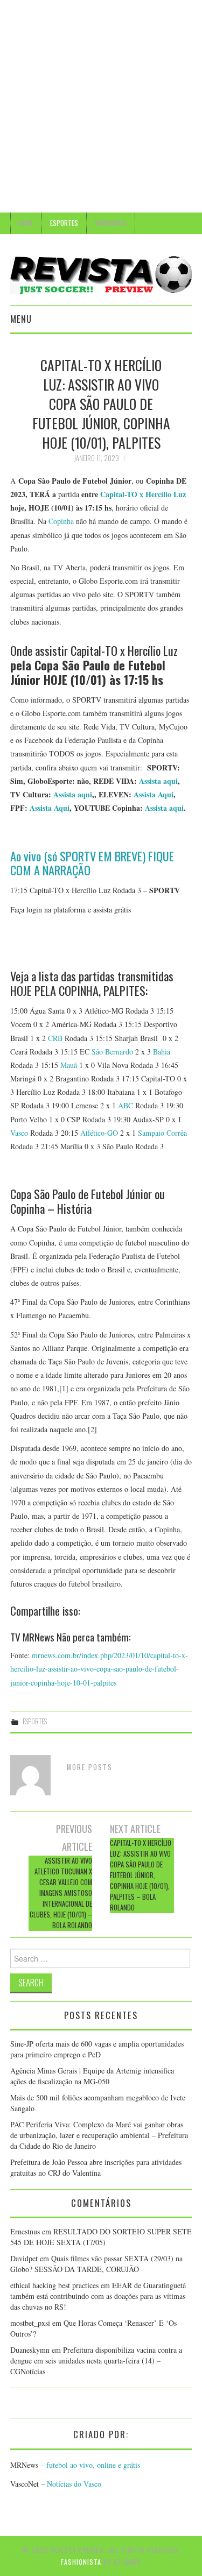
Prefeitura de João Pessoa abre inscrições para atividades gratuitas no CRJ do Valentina (96, 2167)
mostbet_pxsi (30, 2323)
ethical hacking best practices (54, 2285)
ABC (126, 1105)
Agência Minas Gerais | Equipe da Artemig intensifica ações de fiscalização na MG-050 (92, 2076)
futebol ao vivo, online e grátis (93, 2465)
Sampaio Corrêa (162, 1133)
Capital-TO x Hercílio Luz (143, 494)
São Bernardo (112, 1052)
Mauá (69, 1065)
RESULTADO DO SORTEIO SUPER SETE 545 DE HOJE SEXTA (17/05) (101, 2237)
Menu (21, 319)
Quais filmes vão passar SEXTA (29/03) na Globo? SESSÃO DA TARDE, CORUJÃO (96, 2264)
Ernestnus (25, 2231)
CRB (55, 1038)
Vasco (19, 1133)
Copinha (61, 521)
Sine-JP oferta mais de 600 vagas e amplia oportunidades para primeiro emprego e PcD (97, 2049)
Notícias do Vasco (73, 2484)
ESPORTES (64, 223)
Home (26, 223)
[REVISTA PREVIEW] (101, 274)
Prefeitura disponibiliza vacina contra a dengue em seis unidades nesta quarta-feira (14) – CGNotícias (96, 2361)
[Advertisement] (101, 106)
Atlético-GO (99, 1133)
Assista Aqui (154, 794)
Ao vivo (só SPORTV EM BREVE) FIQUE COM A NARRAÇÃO (92, 863)
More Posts (90, 1767)
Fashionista (81, 2562)
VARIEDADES (111, 223)
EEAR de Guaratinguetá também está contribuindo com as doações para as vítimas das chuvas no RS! (98, 2296)
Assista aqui (158, 781)
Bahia (162, 1052)
